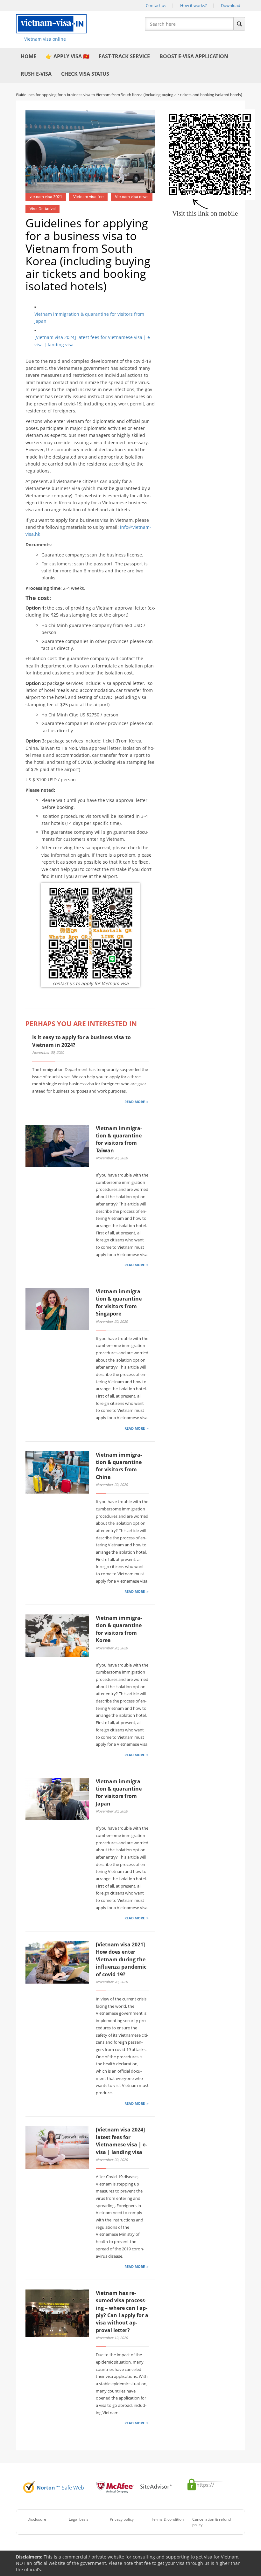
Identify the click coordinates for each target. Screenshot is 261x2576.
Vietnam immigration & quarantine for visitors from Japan (89, 318)
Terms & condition (167, 2519)
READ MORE (135, 1102)
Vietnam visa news (132, 197)
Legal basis (79, 2519)
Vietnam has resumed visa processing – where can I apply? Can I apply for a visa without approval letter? (122, 2312)
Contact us (156, 5)
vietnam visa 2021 (46, 197)
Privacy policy (122, 2519)
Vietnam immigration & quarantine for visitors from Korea (119, 1629)
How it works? (194, 5)
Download (231, 5)
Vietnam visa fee (88, 197)
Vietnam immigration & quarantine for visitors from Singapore (119, 1302)
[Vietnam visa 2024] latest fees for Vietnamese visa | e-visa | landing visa (93, 341)
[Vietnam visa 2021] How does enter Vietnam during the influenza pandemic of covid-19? (121, 1959)
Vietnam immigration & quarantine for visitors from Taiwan (119, 1139)
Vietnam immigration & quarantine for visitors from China (119, 1466)
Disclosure (37, 2519)
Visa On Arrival (43, 209)
